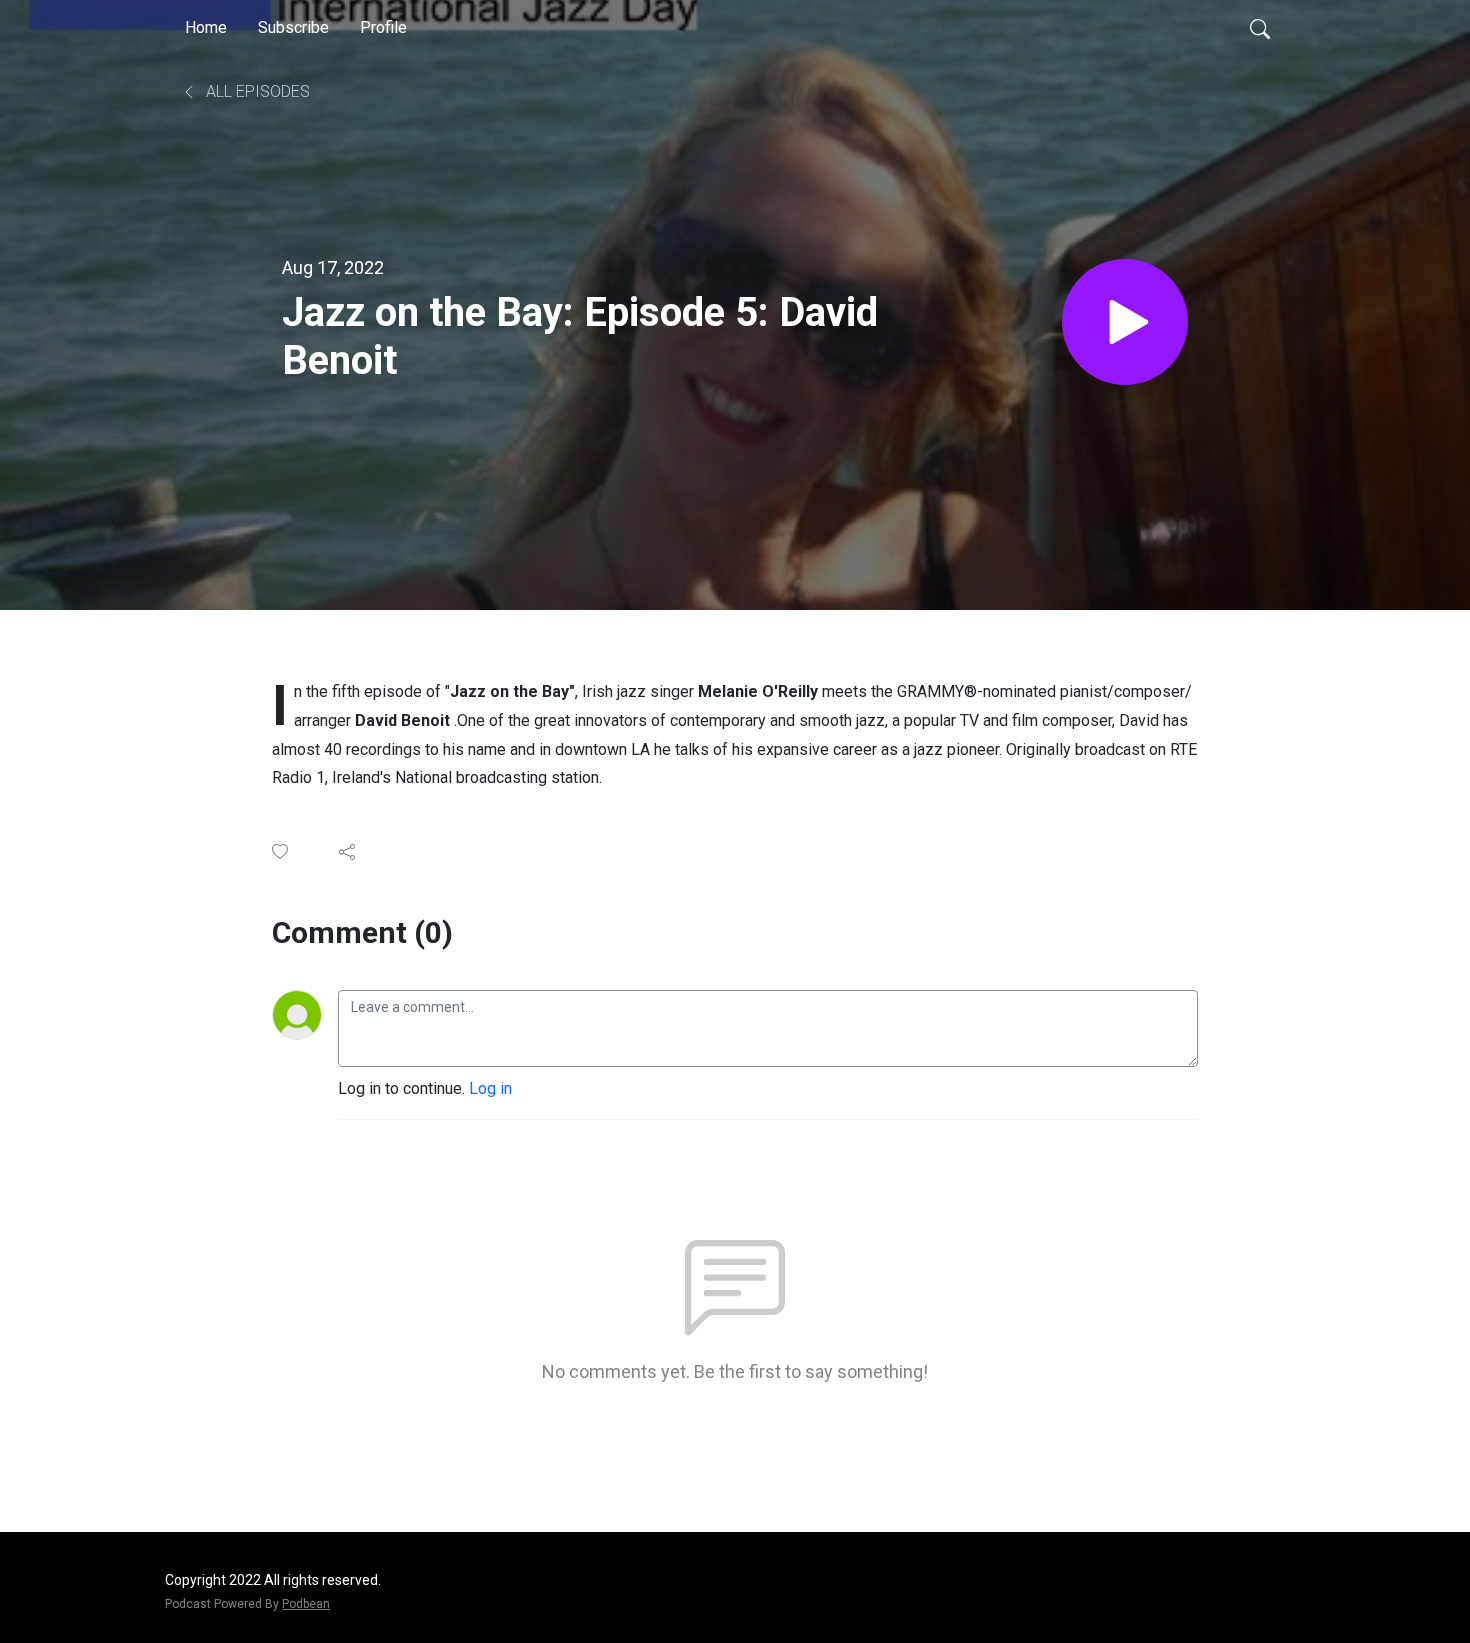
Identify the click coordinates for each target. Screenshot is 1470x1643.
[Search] (1260, 28)
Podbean (306, 1604)
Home (206, 27)
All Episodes (256, 91)
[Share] (348, 852)
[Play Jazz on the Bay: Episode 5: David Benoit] (1125, 322)
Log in (490, 1088)
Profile (383, 27)
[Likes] (281, 851)
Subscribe (293, 27)
